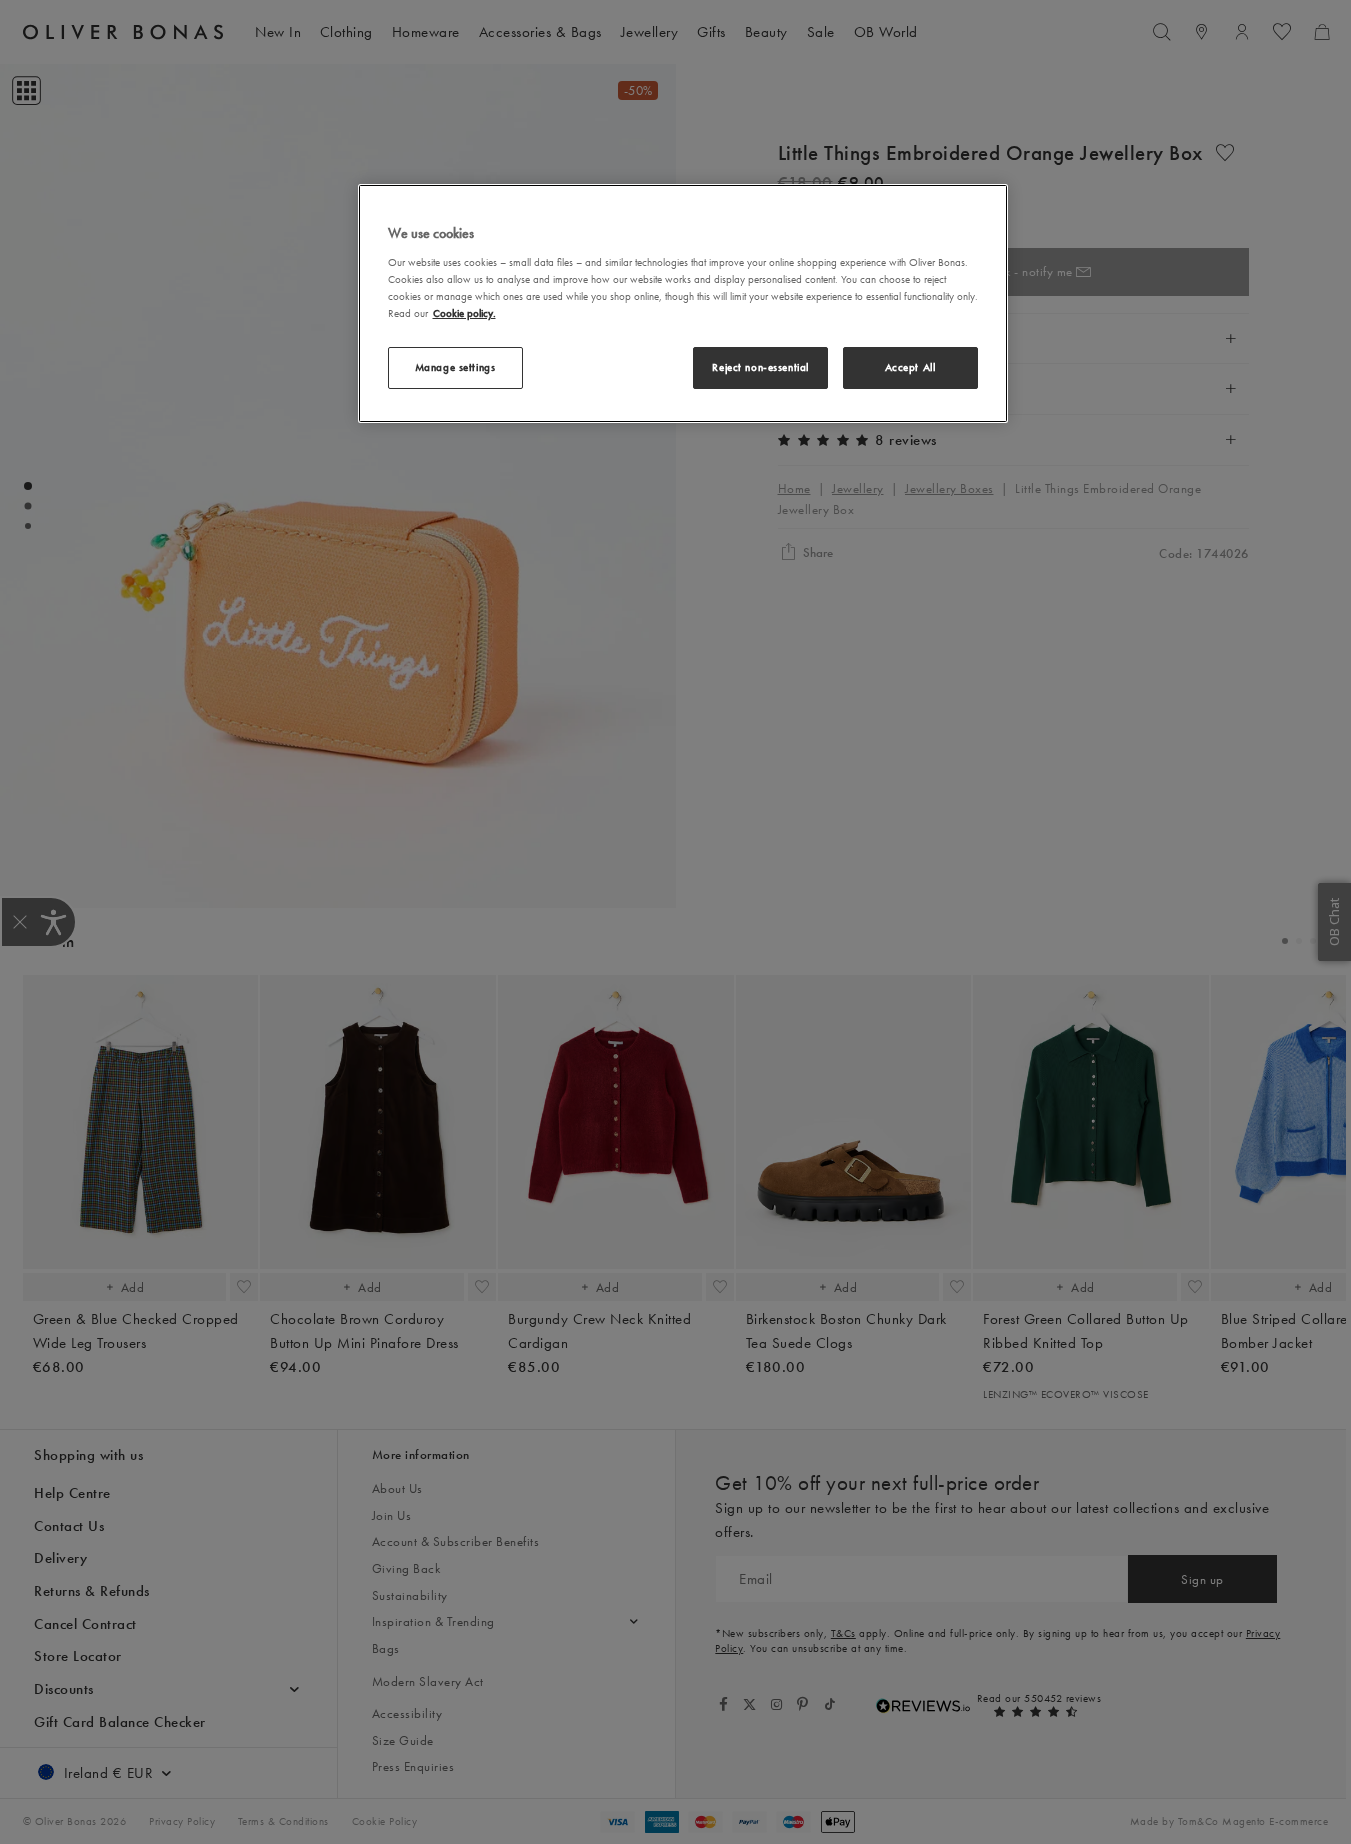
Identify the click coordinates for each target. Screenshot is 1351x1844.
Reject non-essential (760, 367)
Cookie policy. (464, 313)
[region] (683, 303)
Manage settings (455, 367)
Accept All (910, 367)
